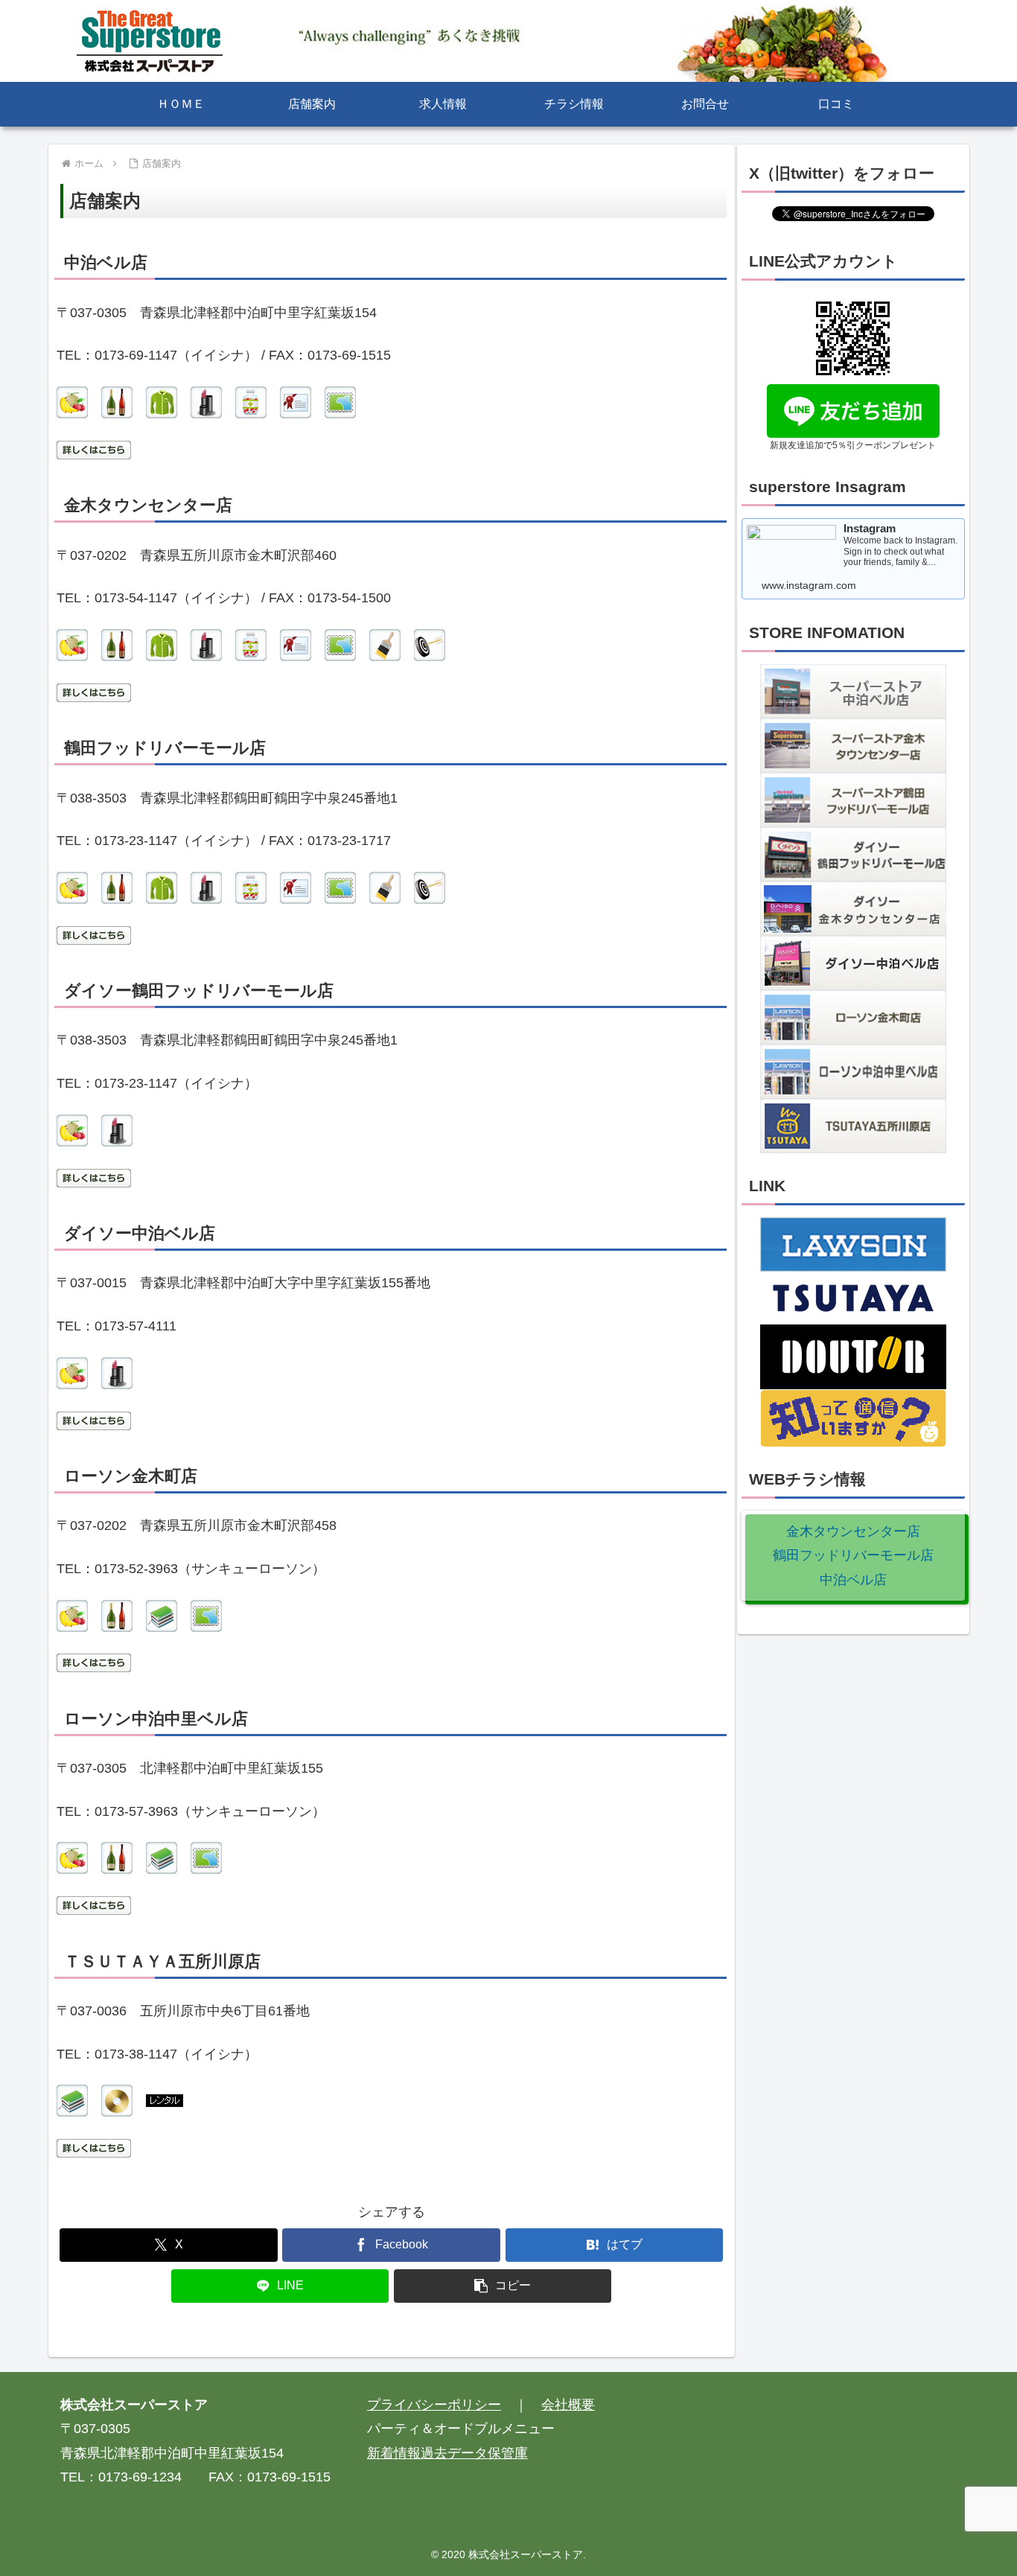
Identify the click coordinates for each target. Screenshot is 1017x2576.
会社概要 (568, 2405)
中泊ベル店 (853, 1580)
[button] (503, 2286)
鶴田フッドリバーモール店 (853, 1555)
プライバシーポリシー (434, 2405)
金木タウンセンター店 (853, 1531)
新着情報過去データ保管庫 (447, 2453)
